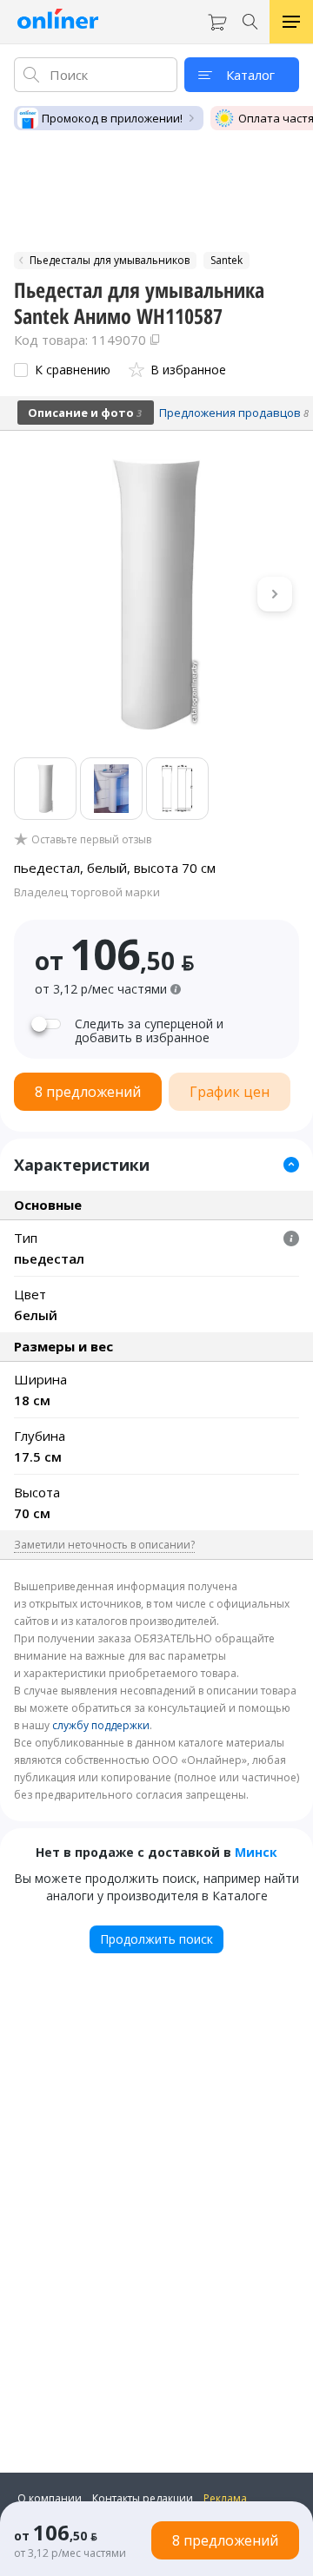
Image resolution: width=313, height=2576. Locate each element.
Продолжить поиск (156, 1939)
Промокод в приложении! (112, 118)
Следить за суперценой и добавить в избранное (149, 1031)
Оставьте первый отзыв (91, 840)
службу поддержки (101, 1725)
